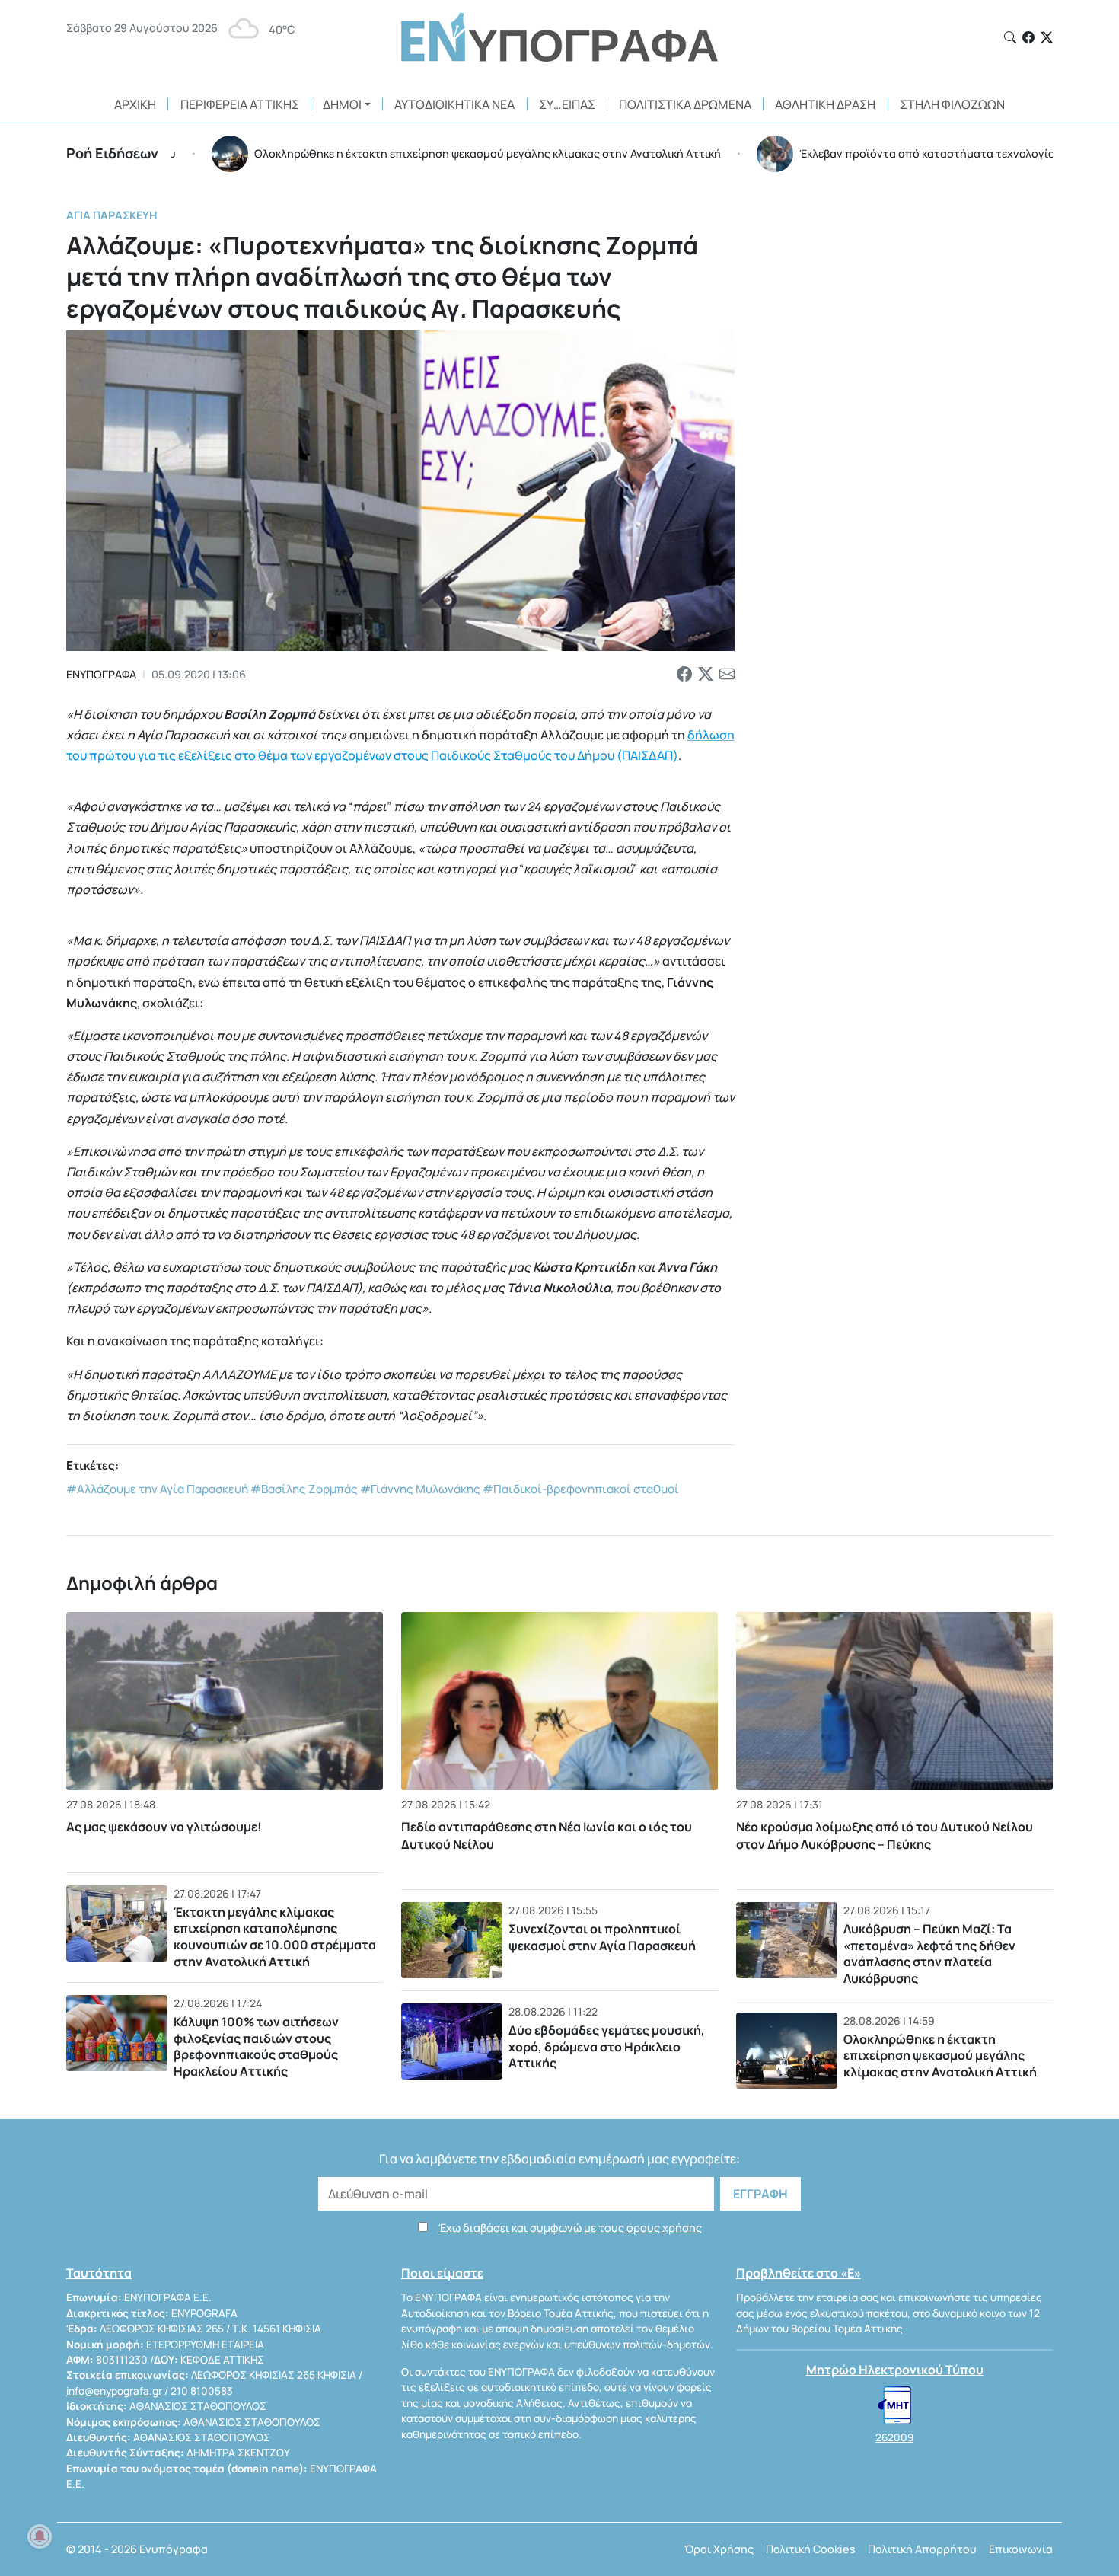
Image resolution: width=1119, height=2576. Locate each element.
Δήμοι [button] (342, 104)
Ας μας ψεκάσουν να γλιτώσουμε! (164, 1827)
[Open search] (1010, 37)
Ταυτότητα (99, 2273)
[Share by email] (727, 675)
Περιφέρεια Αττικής (240, 104)
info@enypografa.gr (114, 2391)
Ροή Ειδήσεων (112, 153)
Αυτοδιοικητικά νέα (454, 104)
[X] (1047, 37)
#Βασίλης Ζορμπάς (304, 1489)
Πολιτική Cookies (811, 2549)
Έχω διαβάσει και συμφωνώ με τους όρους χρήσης (570, 2228)
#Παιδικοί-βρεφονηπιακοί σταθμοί (581, 1489)
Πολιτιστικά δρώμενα (685, 104)
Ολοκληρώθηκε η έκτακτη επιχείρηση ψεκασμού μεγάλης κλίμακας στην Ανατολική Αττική (940, 2056)
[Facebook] (1028, 37)
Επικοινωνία (1021, 2549)
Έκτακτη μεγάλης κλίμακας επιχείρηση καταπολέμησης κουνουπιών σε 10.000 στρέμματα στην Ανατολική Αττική (275, 1937)
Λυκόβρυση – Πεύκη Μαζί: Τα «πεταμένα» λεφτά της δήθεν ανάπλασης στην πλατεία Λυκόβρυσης (929, 1954)
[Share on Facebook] (684, 675)
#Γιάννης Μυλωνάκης (420, 1489)
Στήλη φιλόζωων (952, 104)
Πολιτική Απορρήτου (922, 2549)
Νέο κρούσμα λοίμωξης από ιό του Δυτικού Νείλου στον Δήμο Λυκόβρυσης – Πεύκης (885, 1835)
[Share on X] (706, 675)
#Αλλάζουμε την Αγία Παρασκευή (157, 1489)
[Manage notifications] (40, 2536)
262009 (894, 2437)
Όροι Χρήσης (719, 2549)
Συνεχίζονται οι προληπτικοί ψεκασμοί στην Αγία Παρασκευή (602, 1937)
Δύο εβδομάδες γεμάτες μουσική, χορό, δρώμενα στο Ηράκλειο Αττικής (607, 2046)
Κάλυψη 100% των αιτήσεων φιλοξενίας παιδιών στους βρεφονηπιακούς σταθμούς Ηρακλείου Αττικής (256, 2046)
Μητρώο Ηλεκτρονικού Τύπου (895, 2370)
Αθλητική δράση (825, 104)
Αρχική (135, 104)
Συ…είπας (567, 104)
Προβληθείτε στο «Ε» (799, 2273)
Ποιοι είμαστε (442, 2273)
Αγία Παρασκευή (112, 215)
